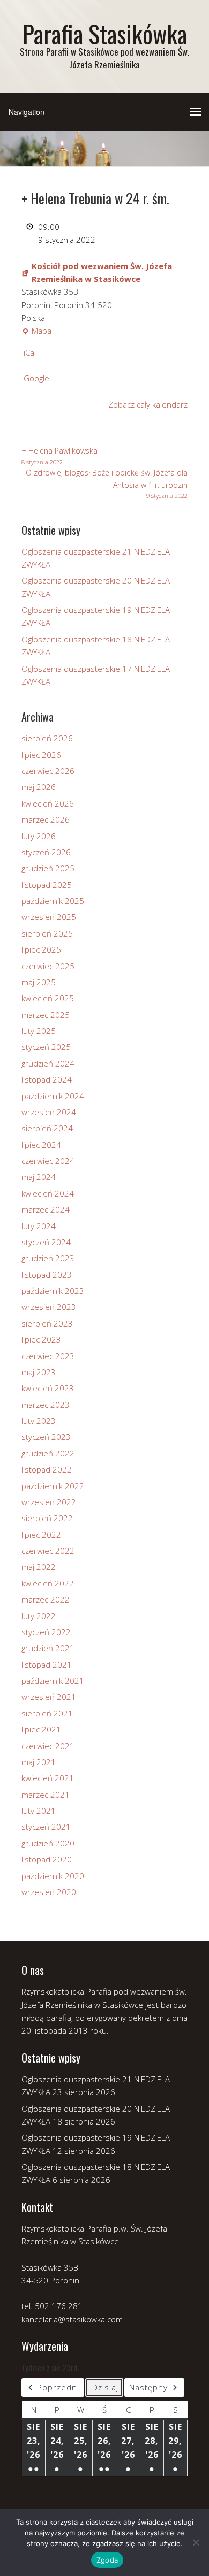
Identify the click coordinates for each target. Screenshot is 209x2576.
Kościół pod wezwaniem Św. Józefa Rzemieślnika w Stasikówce (102, 272)
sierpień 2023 (47, 1323)
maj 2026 (39, 787)
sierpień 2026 (47, 738)
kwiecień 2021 (48, 1778)
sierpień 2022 (47, 1518)
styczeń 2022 (46, 1632)
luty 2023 (39, 1421)
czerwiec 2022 (48, 1551)
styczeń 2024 (46, 1242)
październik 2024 (53, 1096)
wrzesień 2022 (49, 1502)
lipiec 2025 (41, 949)
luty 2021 (39, 1811)
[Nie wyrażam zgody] (196, 2542)
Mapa (36, 331)
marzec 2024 (46, 1209)
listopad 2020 (47, 1859)
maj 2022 (39, 1567)
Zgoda (107, 2560)
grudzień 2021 (48, 1648)
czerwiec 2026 (48, 771)
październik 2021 (53, 1681)
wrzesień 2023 (49, 1307)
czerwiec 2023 (48, 1356)
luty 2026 (39, 836)
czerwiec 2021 (48, 1746)
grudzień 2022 (48, 1453)
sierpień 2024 (47, 1128)
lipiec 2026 (41, 755)
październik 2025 (53, 901)
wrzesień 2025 (49, 917)
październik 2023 (53, 1291)
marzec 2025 (46, 1015)
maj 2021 (39, 1762)
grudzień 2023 (48, 1258)
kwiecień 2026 (48, 803)
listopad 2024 (47, 1079)
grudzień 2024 (48, 1063)
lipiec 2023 (41, 1339)
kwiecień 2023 (48, 1388)
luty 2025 (39, 1031)
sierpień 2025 (47, 933)
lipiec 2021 (41, 1729)
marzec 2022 (46, 1599)
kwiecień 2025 (48, 998)
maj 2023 (39, 1372)
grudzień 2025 (48, 868)
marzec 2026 (46, 819)
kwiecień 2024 (48, 1193)
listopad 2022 (47, 1469)
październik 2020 (53, 1876)
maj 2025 (39, 982)
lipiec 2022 (41, 1535)
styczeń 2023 (46, 1437)
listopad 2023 (47, 1275)
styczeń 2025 (46, 1047)
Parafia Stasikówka (105, 33)
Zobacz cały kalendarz (148, 404)
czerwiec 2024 (48, 1161)
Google (36, 378)
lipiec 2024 (41, 1145)
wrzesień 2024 (49, 1112)
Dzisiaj (105, 2387)
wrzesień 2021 (49, 1697)
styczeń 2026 (46, 852)
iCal (30, 352)
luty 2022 (39, 1616)
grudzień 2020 (48, 1843)
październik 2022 (53, 1486)
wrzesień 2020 (49, 1892)
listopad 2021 (47, 1665)
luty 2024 (39, 1226)
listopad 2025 (47, 885)
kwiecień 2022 (48, 1583)
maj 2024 (39, 1177)
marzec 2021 (46, 1795)
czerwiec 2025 (48, 966)
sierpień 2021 (47, 1713)
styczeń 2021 (46, 1827)
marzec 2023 (46, 1405)
